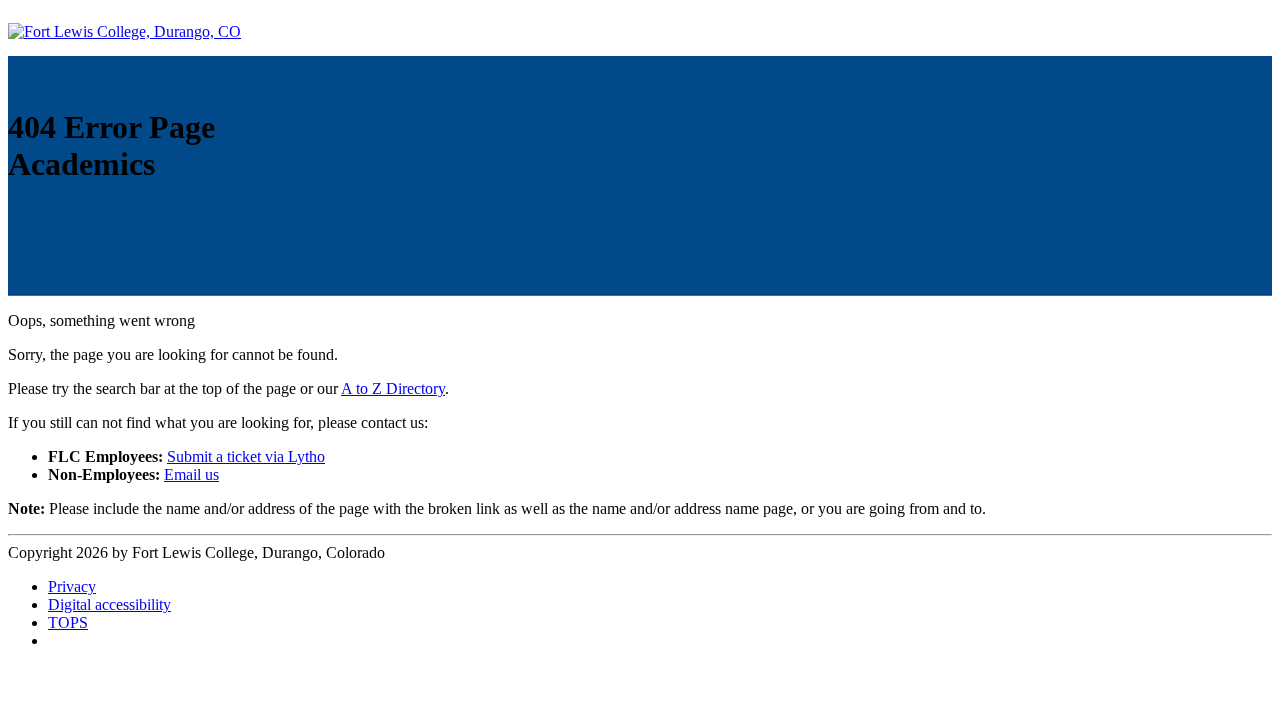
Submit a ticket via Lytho (246, 456)
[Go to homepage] (124, 31)
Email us (191, 474)
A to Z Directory (393, 388)
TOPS (68, 622)
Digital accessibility (109, 604)
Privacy (72, 586)
